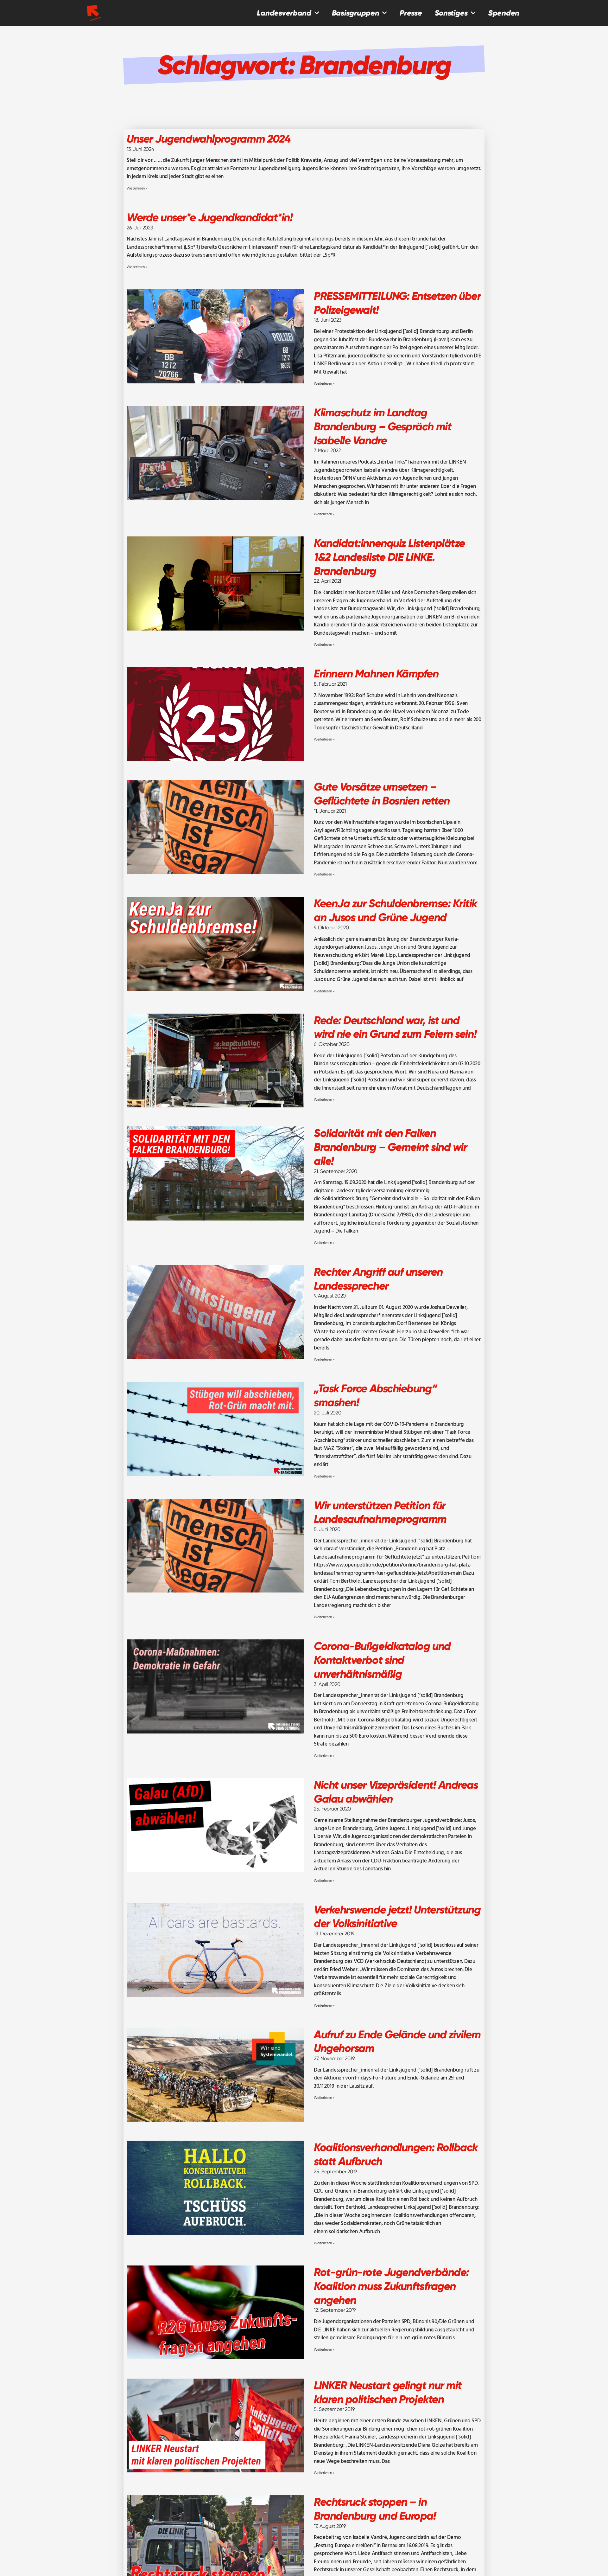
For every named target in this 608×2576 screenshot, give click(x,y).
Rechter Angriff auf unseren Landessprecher (378, 1279)
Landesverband (284, 13)
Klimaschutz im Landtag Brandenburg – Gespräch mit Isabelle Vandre (383, 426)
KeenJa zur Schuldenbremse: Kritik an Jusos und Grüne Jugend (395, 910)
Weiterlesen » (137, 189)
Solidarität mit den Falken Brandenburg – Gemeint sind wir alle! (390, 1147)
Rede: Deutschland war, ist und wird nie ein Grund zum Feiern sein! (395, 1027)
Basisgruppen (356, 13)
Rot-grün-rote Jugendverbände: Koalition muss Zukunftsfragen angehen (391, 2286)
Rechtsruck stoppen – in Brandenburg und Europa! (375, 2509)
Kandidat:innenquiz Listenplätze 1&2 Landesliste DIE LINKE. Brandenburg (389, 557)
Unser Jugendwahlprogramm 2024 (209, 139)
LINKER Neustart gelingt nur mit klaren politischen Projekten (388, 2392)
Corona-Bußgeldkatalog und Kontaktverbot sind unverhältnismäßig (382, 1660)
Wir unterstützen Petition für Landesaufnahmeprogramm (380, 1512)
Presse (411, 13)
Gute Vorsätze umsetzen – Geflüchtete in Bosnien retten (382, 794)
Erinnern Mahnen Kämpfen (376, 674)
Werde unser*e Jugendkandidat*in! (209, 217)
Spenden (504, 13)
